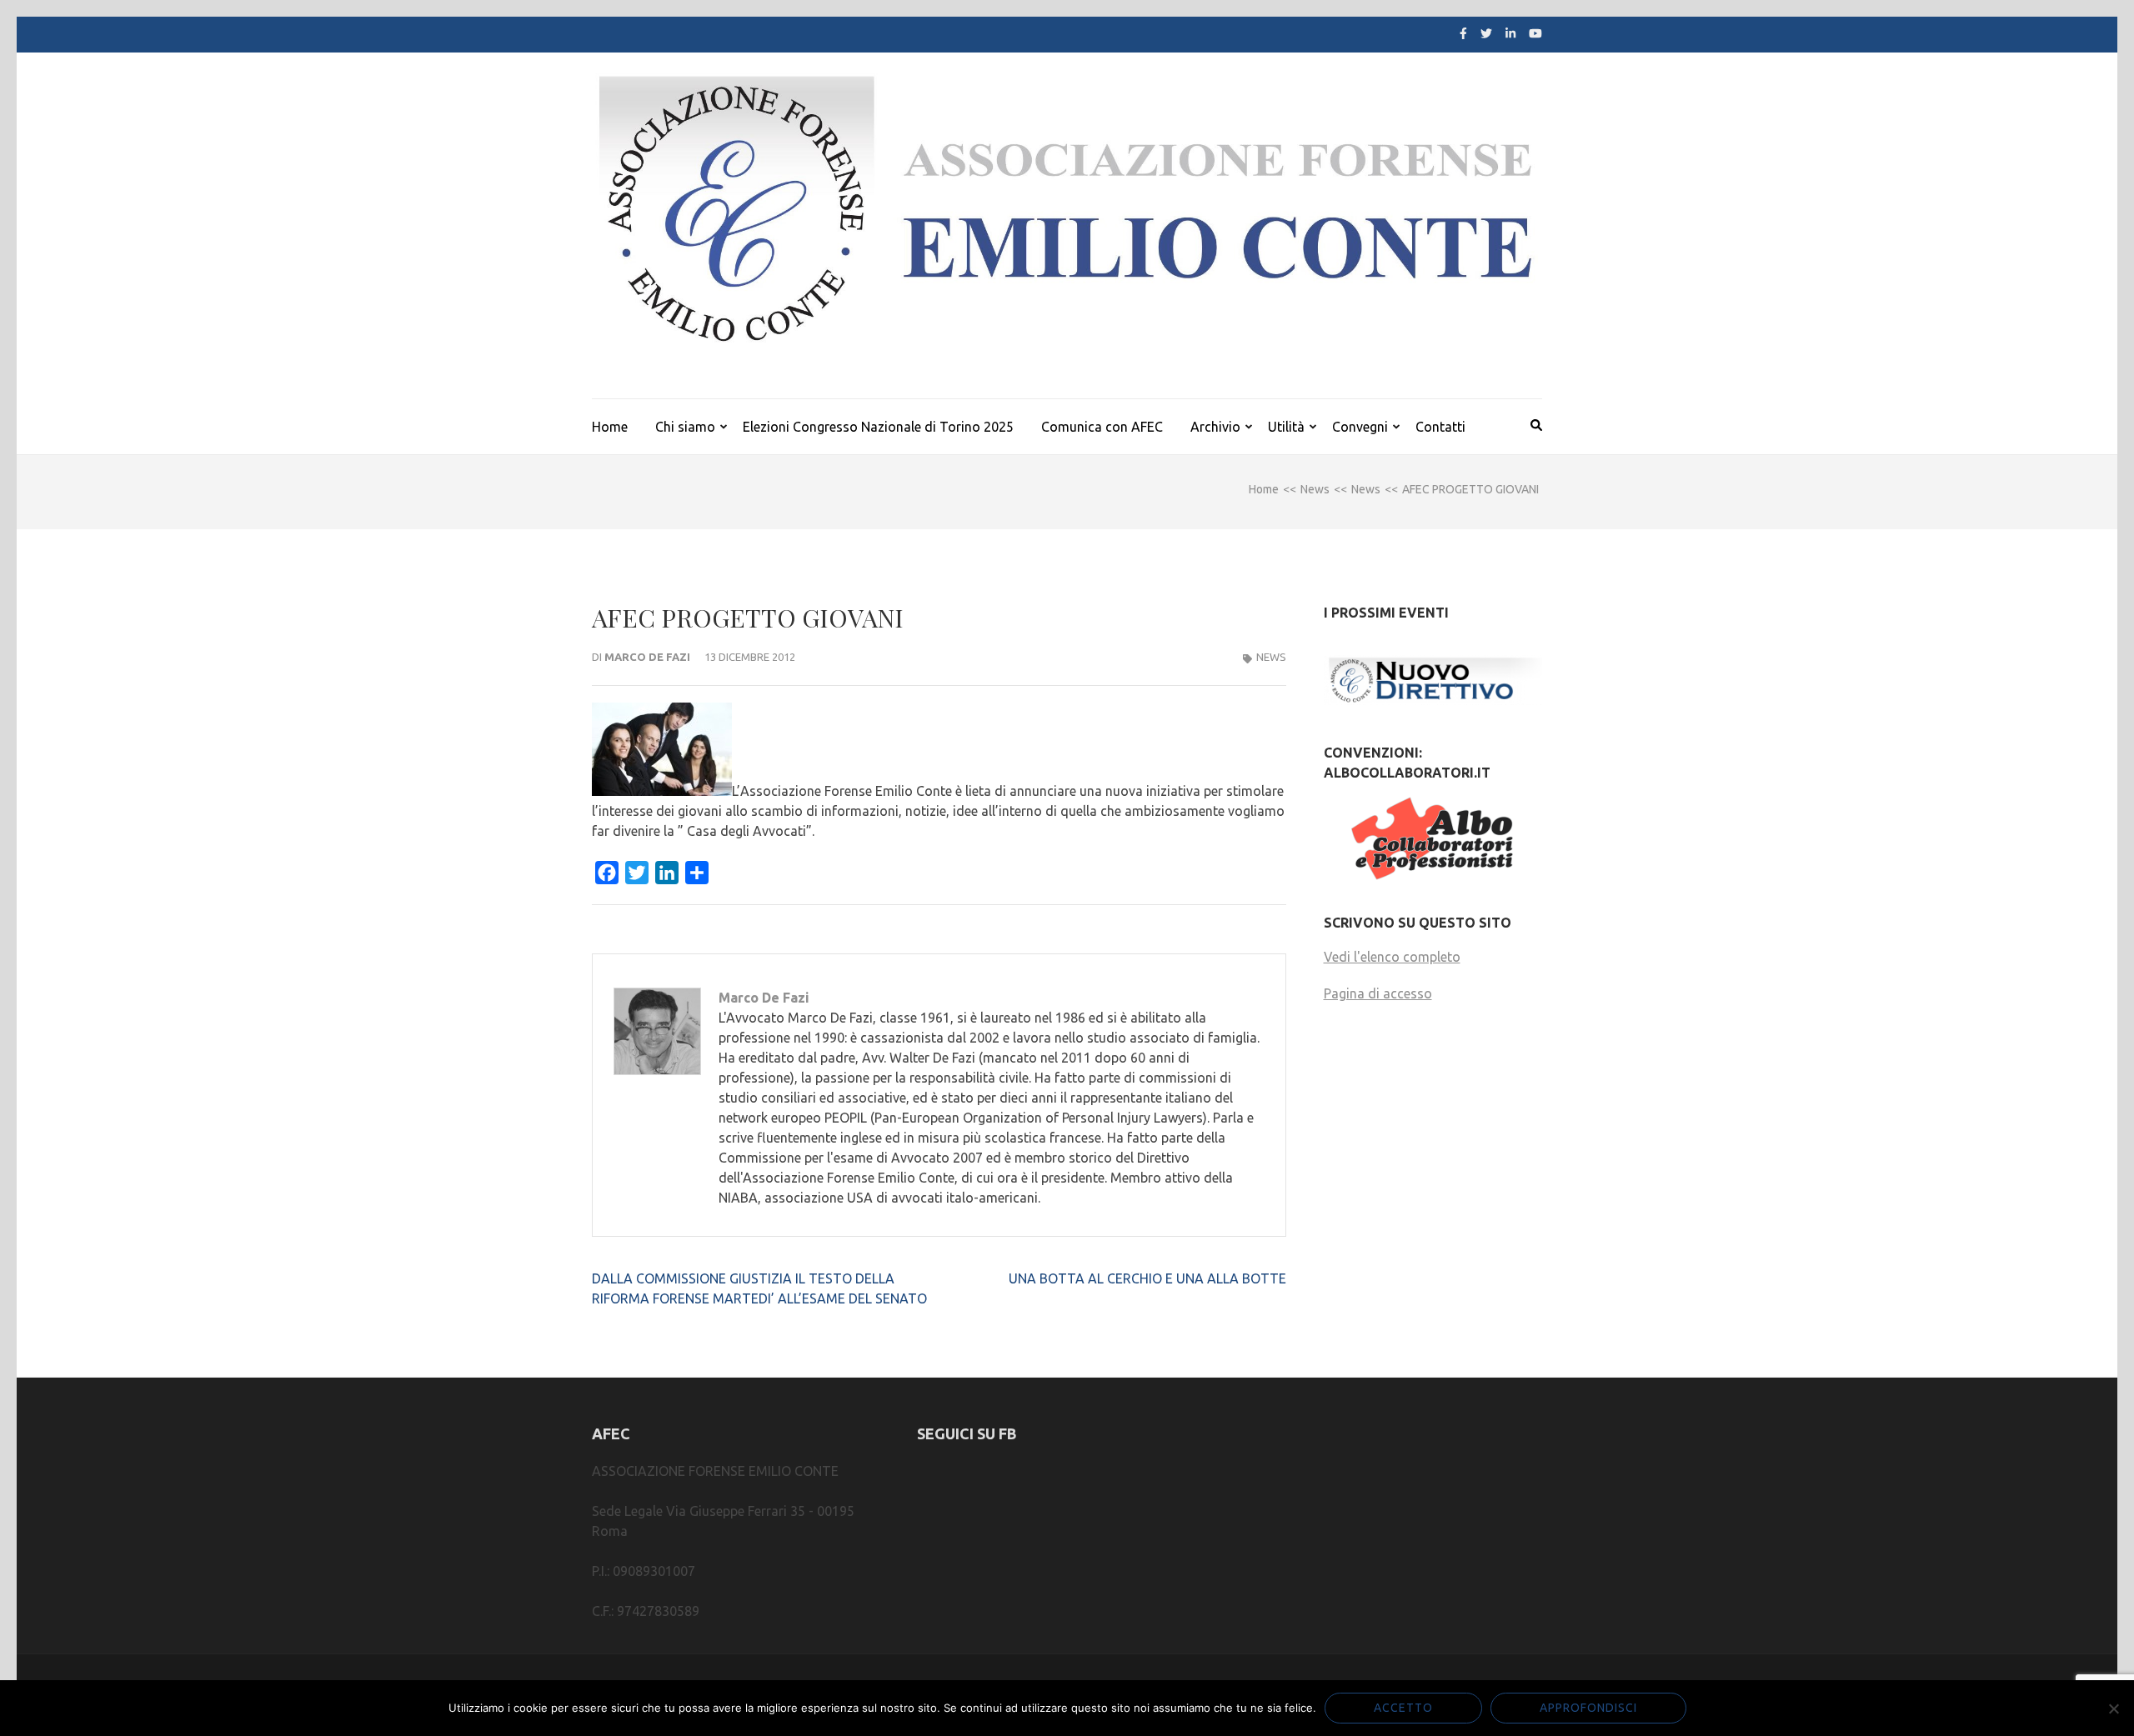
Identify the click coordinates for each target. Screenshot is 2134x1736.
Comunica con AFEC (1102, 427)
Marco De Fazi (647, 657)
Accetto (1403, 1708)
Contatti (1440, 427)
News (1271, 657)
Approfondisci (1588, 1708)
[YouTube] (1535, 33)
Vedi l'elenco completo (1392, 957)
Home (610, 427)
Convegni (1360, 427)
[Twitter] (1486, 33)
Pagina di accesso (1378, 993)
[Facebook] (1463, 33)
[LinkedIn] (1510, 33)
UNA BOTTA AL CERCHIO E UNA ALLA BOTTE (1147, 1278)
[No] (2113, 1708)
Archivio (1215, 427)
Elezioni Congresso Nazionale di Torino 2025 (878, 427)
